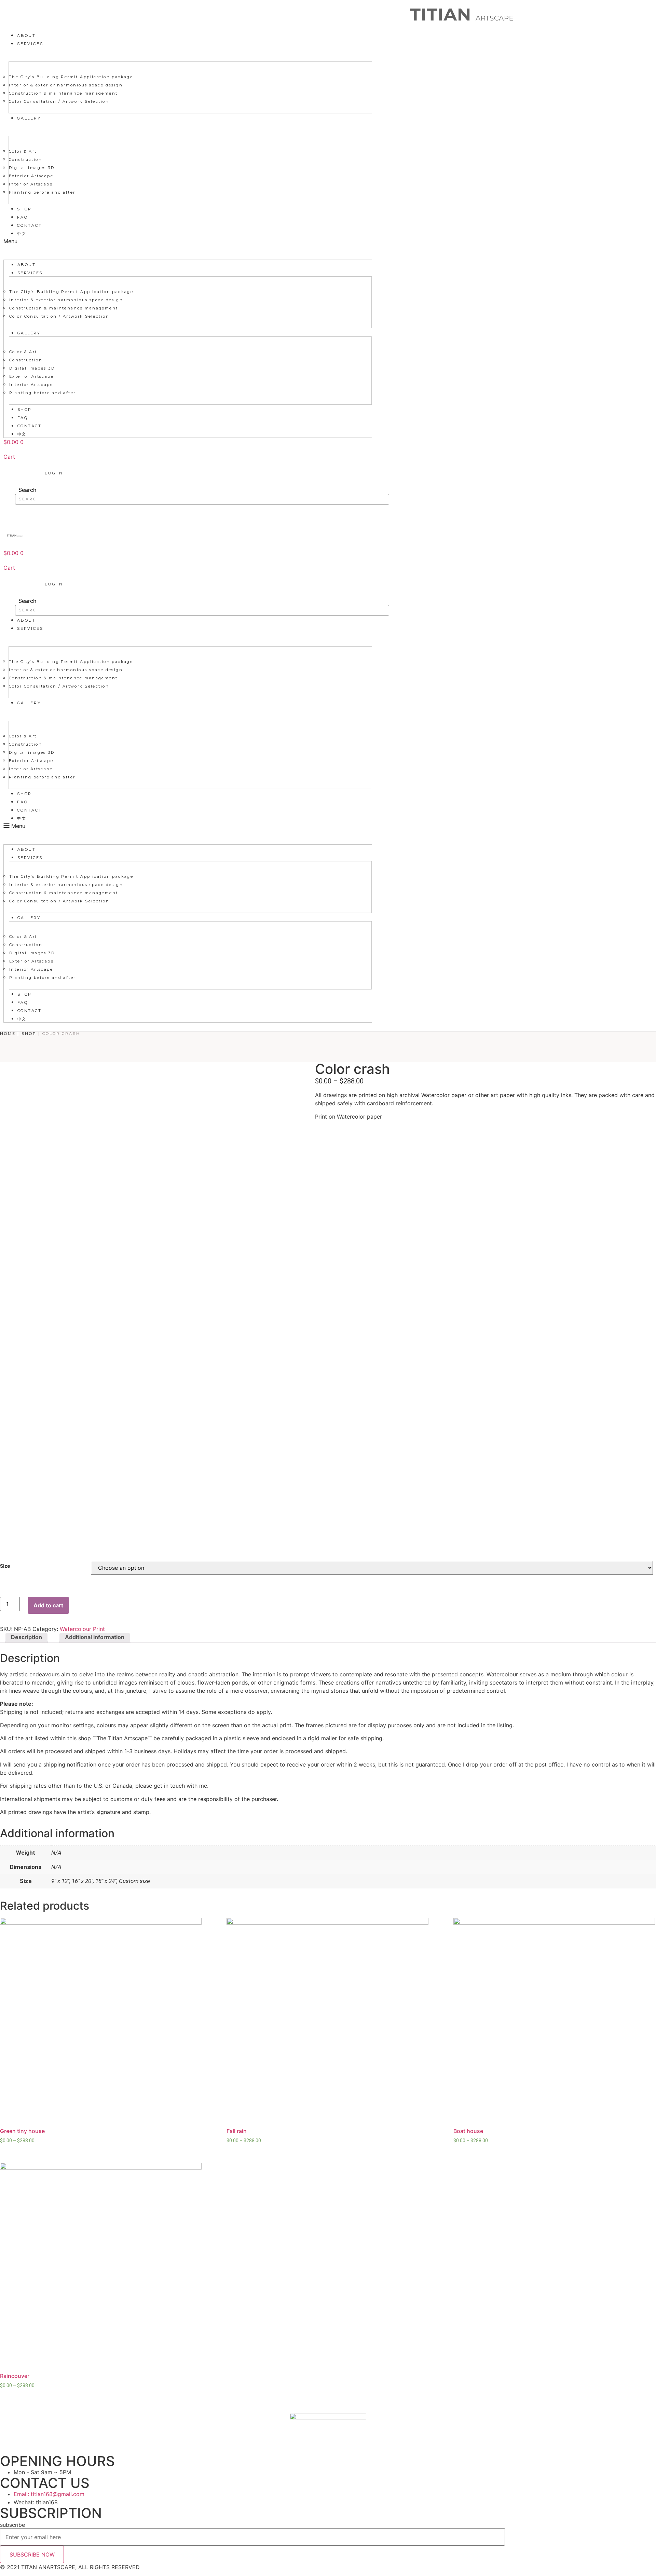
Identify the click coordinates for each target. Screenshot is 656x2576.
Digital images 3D (32, 168)
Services (30, 44)
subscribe (12, 2525)
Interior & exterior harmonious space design (66, 85)
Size (5, 1566)
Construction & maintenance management (63, 93)
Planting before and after (42, 192)
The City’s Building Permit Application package (71, 77)
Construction (25, 160)
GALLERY (29, 118)
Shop (24, 209)
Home (8, 1034)
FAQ (22, 217)
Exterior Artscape (31, 176)
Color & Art (23, 151)
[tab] (26, 1638)
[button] (188, 241)
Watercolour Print (82, 1629)
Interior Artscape (31, 184)
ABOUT (26, 36)
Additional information (95, 1637)
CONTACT (30, 225)
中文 (22, 234)
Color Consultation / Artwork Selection (59, 101)
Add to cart (48, 1605)
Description (26, 1637)
